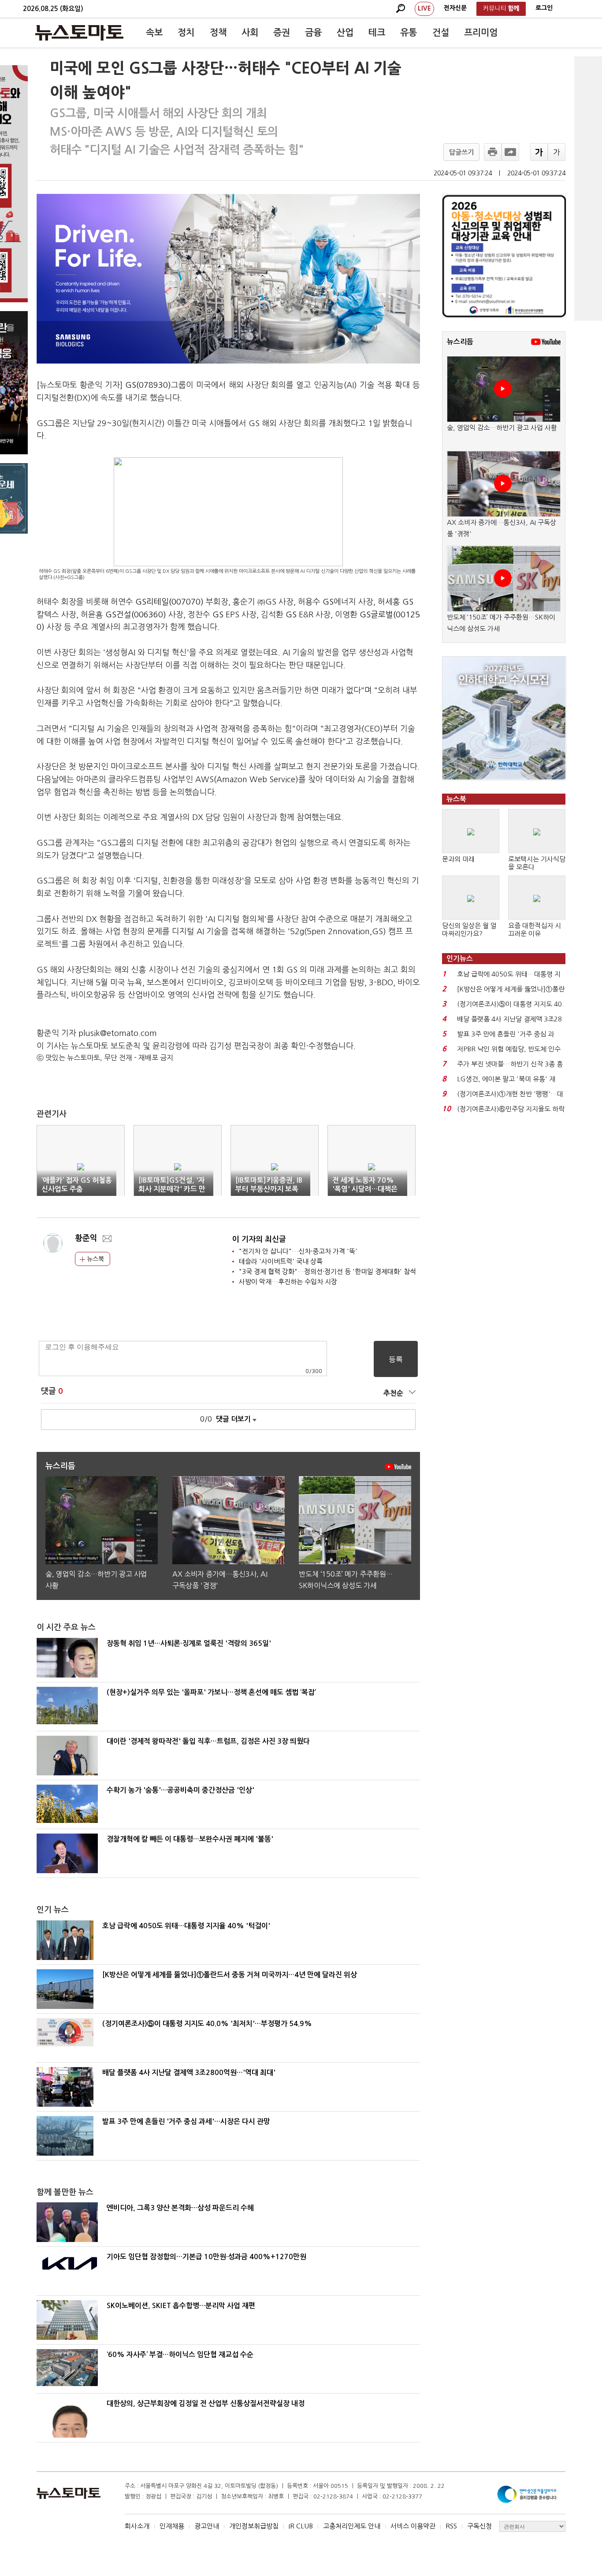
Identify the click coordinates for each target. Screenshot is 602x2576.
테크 (377, 33)
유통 (409, 33)
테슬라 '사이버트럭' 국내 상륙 (281, 1261)
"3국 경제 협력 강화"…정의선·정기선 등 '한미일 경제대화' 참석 (327, 1271)
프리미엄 (481, 33)
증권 (282, 33)
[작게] (557, 152)
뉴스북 (95, 1259)
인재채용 (172, 2526)
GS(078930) (148, 385)
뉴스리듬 (460, 342)
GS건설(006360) (136, 615)
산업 (345, 33)
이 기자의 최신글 (259, 1239)
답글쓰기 (461, 152)
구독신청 (479, 2526)
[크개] (539, 152)
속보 (154, 33)
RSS (451, 2526)
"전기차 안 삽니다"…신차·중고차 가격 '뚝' (298, 1251)
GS (328, 602)
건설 (441, 33)
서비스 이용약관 (413, 2526)
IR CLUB (301, 2526)
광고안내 (207, 2526)
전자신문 (455, 8)
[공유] (510, 152)
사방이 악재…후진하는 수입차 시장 (288, 1282)
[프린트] (493, 152)
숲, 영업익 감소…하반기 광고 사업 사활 (502, 428)
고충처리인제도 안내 (352, 2526)
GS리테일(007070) (169, 602)
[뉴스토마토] (79, 33)
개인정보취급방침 (254, 2526)
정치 (186, 33)
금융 (313, 33)
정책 (218, 33)
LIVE (424, 8)
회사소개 (137, 2526)
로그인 (544, 8)
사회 (250, 33)
